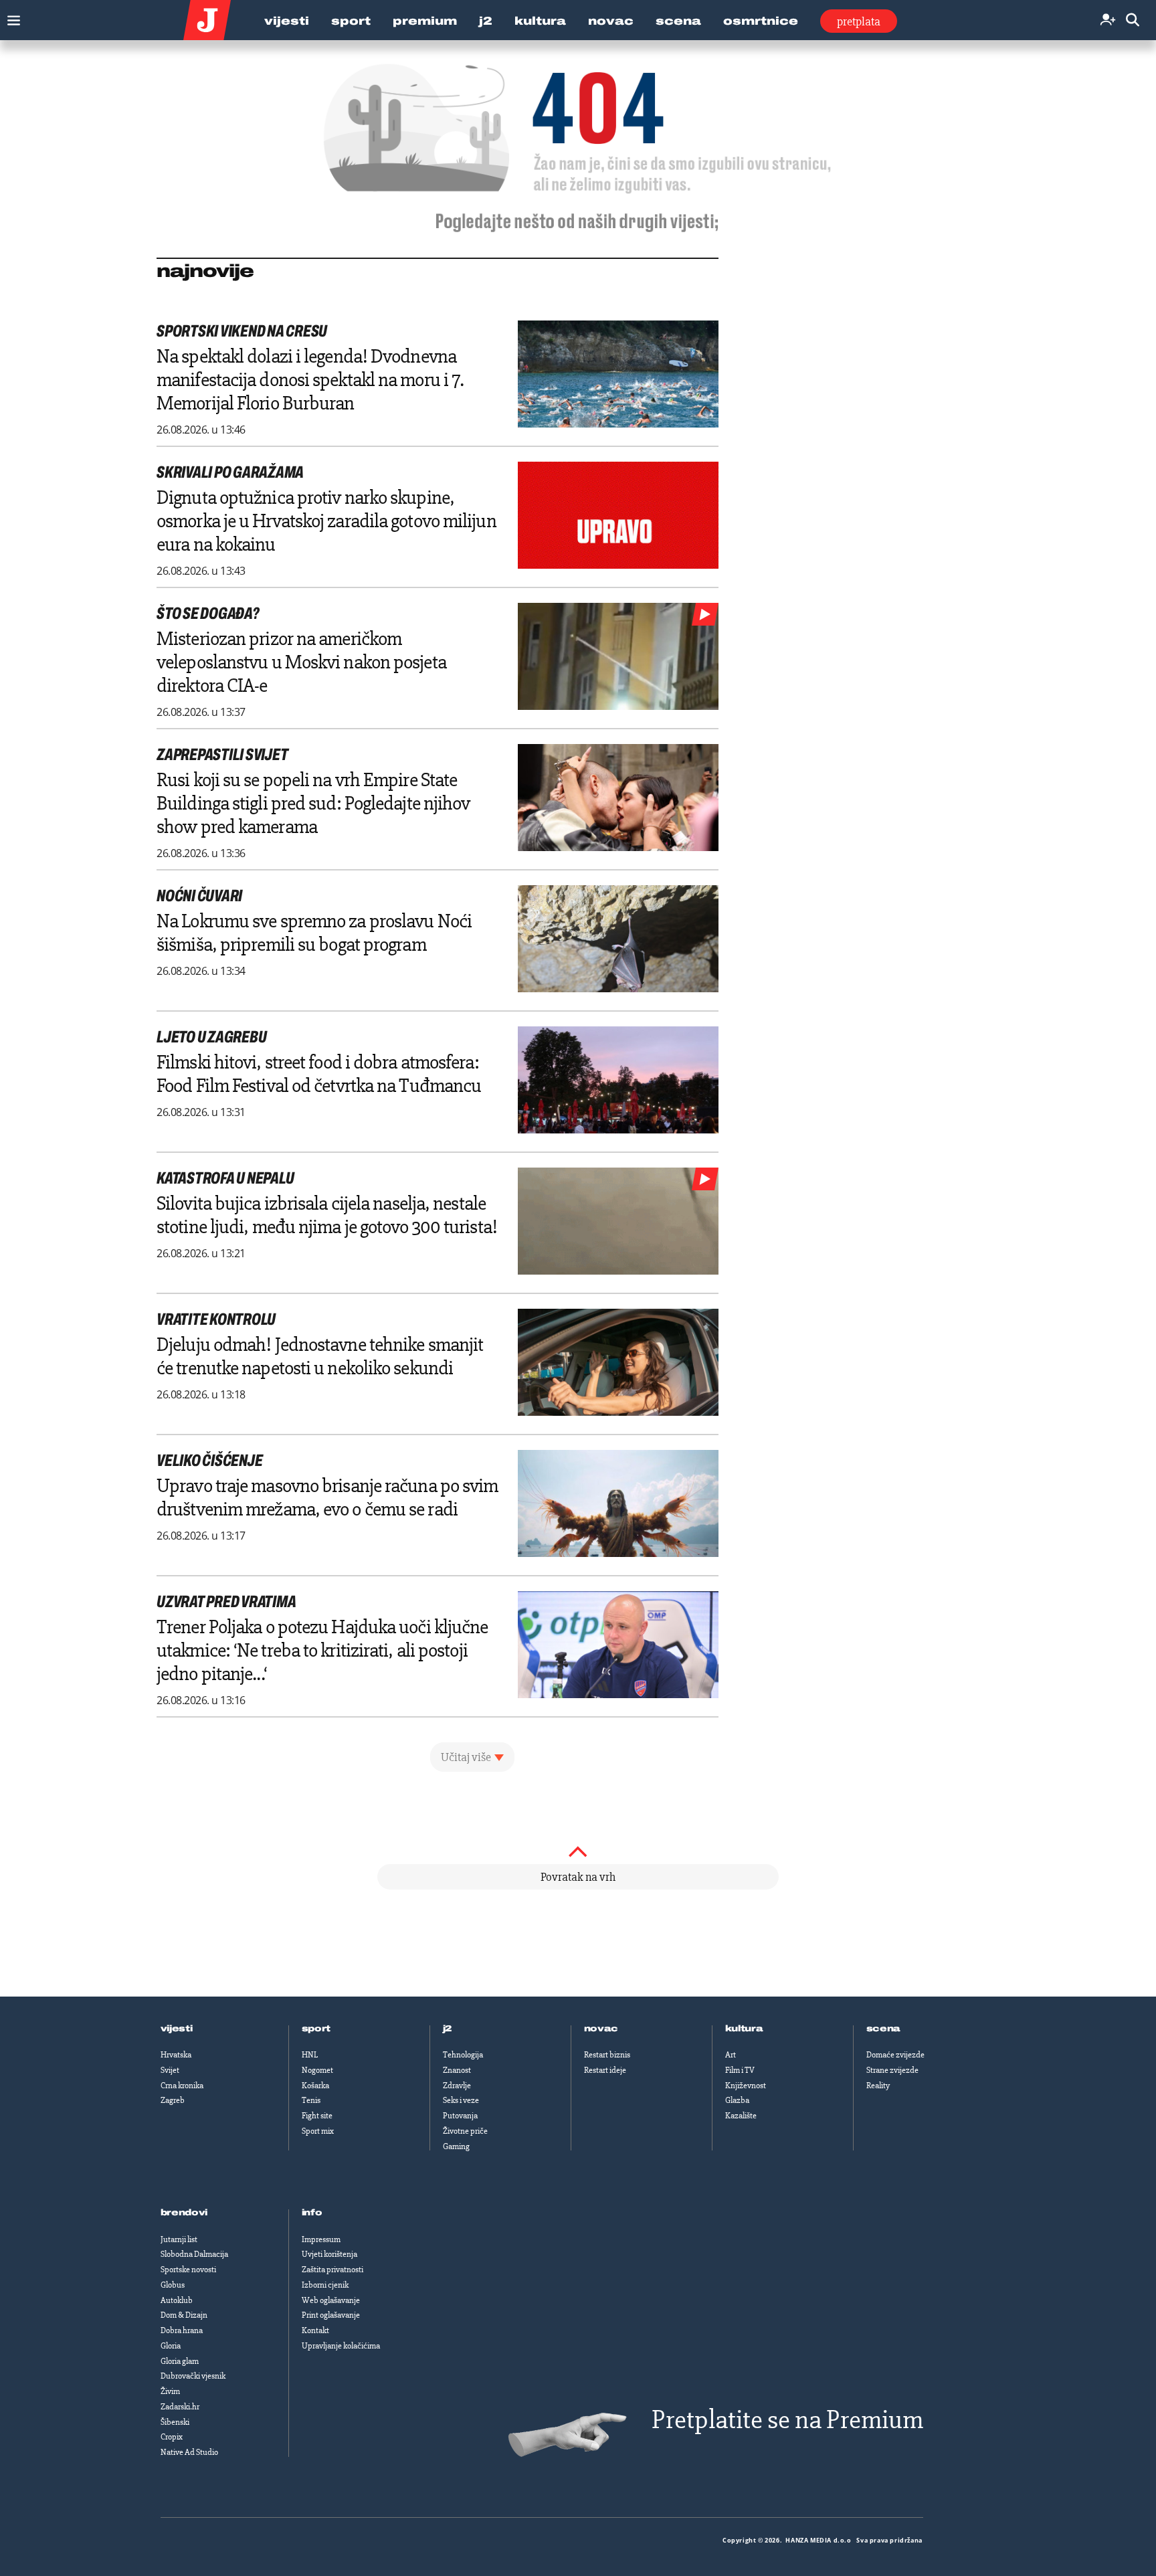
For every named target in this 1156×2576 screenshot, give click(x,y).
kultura (744, 2029)
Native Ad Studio (189, 2452)
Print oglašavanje (331, 2315)
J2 (486, 21)
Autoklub (177, 2300)
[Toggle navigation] (10, 17)
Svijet (170, 2070)
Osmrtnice (761, 21)
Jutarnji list (179, 2239)
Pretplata (859, 21)
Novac (611, 21)
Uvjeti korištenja (329, 2254)
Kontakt (315, 2330)
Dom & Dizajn (184, 2315)
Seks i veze (461, 2100)
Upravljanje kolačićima (341, 2346)
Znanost (457, 2070)
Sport (351, 21)
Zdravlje (457, 2086)
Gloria (171, 2346)
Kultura (540, 21)
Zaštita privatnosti (332, 2270)
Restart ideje (605, 2070)
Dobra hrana (182, 2330)
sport (316, 2029)
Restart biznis (607, 2055)
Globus (173, 2285)
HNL (310, 2055)
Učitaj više (466, 1757)
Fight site (317, 2116)
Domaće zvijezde (895, 2055)
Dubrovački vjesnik (193, 2376)
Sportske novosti (188, 2270)
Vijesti (287, 21)
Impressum (321, 2239)
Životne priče (465, 2131)
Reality (878, 2086)
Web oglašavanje (331, 2300)
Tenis (311, 2100)
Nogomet (317, 2070)
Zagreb (173, 2100)
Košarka (315, 2086)
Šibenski (175, 2422)
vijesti (177, 2029)
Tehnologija (463, 2055)
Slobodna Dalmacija (194, 2254)
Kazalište (741, 2116)
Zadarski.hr (180, 2407)
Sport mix (318, 2131)
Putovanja (460, 2116)
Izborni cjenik (325, 2285)
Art (731, 2055)
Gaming (456, 2146)
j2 (448, 2029)
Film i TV (740, 2070)
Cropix (172, 2437)
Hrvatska (176, 2055)
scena (884, 2029)
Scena (678, 21)
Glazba (737, 2100)
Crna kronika (182, 2086)
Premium (425, 21)
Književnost (746, 2086)
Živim (170, 2391)
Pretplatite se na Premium (787, 2420)
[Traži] (1133, 20)
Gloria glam (180, 2361)
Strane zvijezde (892, 2070)
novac (601, 2029)
